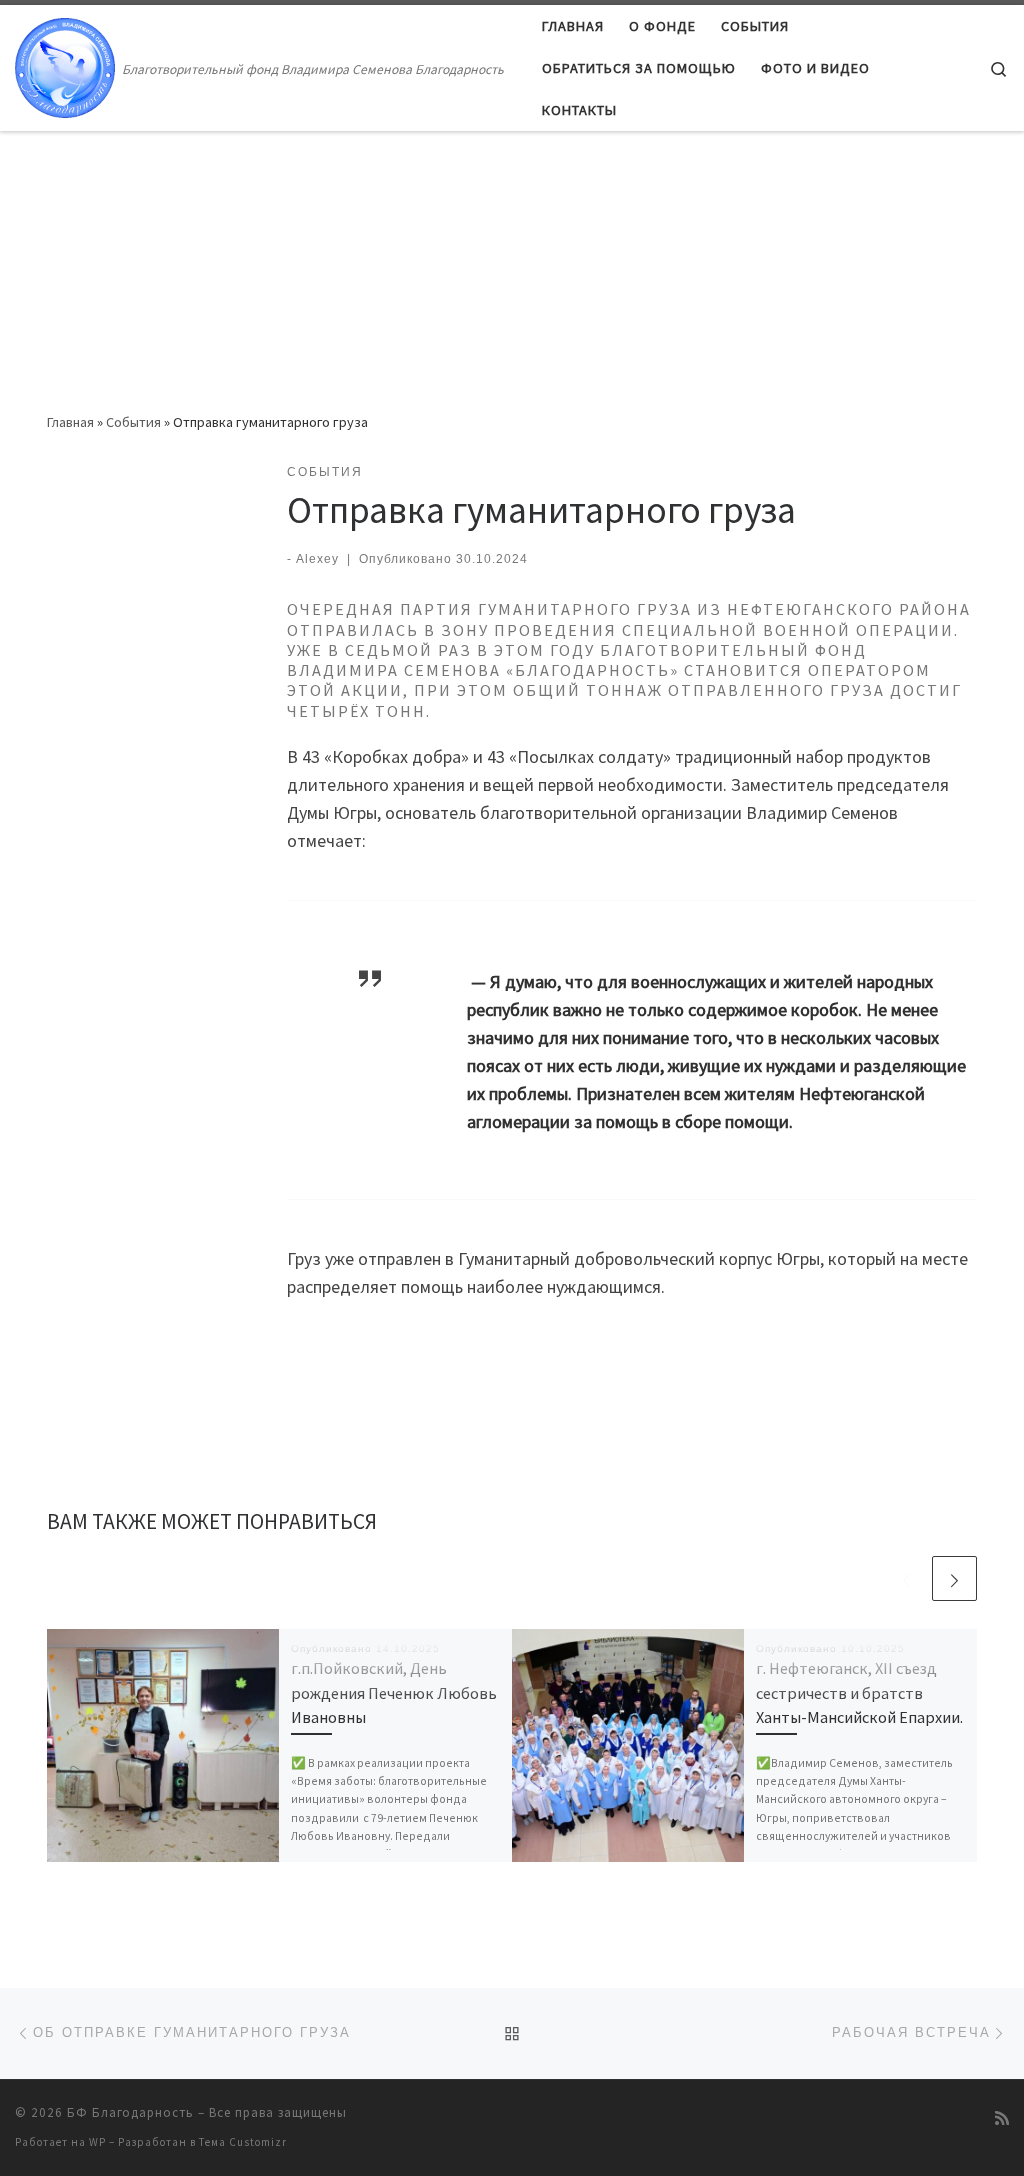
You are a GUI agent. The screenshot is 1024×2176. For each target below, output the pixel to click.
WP (97, 2142)
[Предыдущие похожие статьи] (906, 1578)
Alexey (317, 559)
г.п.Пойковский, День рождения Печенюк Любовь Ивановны (394, 1692)
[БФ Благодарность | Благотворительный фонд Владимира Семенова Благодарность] (65, 64)
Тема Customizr (243, 2142)
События (133, 422)
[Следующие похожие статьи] (954, 1578)
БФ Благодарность (130, 2112)
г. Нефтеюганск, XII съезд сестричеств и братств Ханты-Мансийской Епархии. (859, 1692)
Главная (70, 422)
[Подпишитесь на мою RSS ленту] (1002, 2118)
